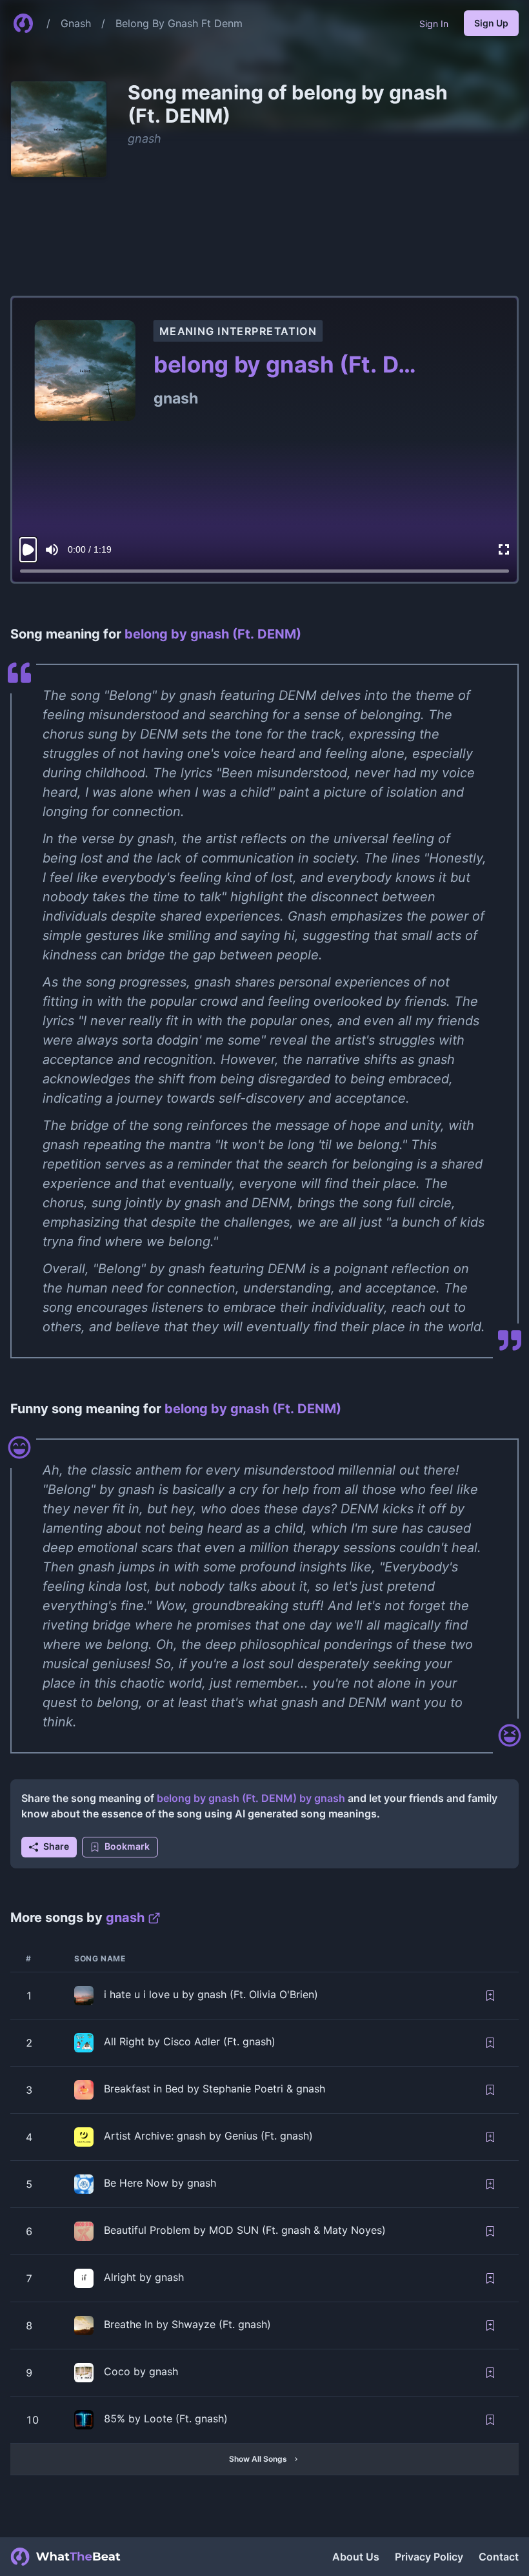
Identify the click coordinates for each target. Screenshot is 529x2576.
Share (56, 1846)
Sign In (434, 24)
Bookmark (127, 1846)
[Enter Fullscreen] (504, 550)
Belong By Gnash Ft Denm (179, 23)
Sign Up (491, 23)
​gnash (145, 138)
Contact (499, 2557)
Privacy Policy (429, 2557)
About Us (356, 2557)
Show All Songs (258, 2459)
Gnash (76, 23)
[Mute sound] (52, 550)
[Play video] (28, 550)
